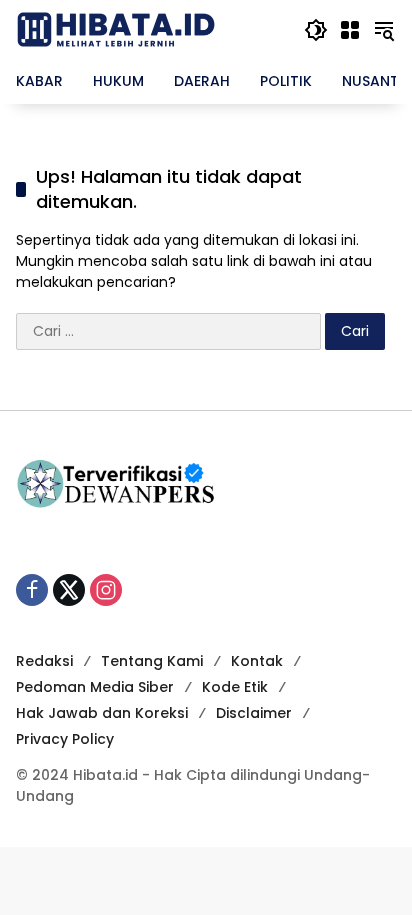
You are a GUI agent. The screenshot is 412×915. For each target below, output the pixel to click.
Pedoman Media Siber (95, 687)
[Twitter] (69, 590)
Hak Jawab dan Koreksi (102, 713)
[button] (316, 30)
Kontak (257, 661)
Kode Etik (235, 687)
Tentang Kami (152, 661)
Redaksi (44, 661)
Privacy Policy (65, 739)
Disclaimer (254, 713)
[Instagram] (106, 590)
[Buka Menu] (350, 30)
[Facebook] (32, 590)
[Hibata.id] (116, 29)
